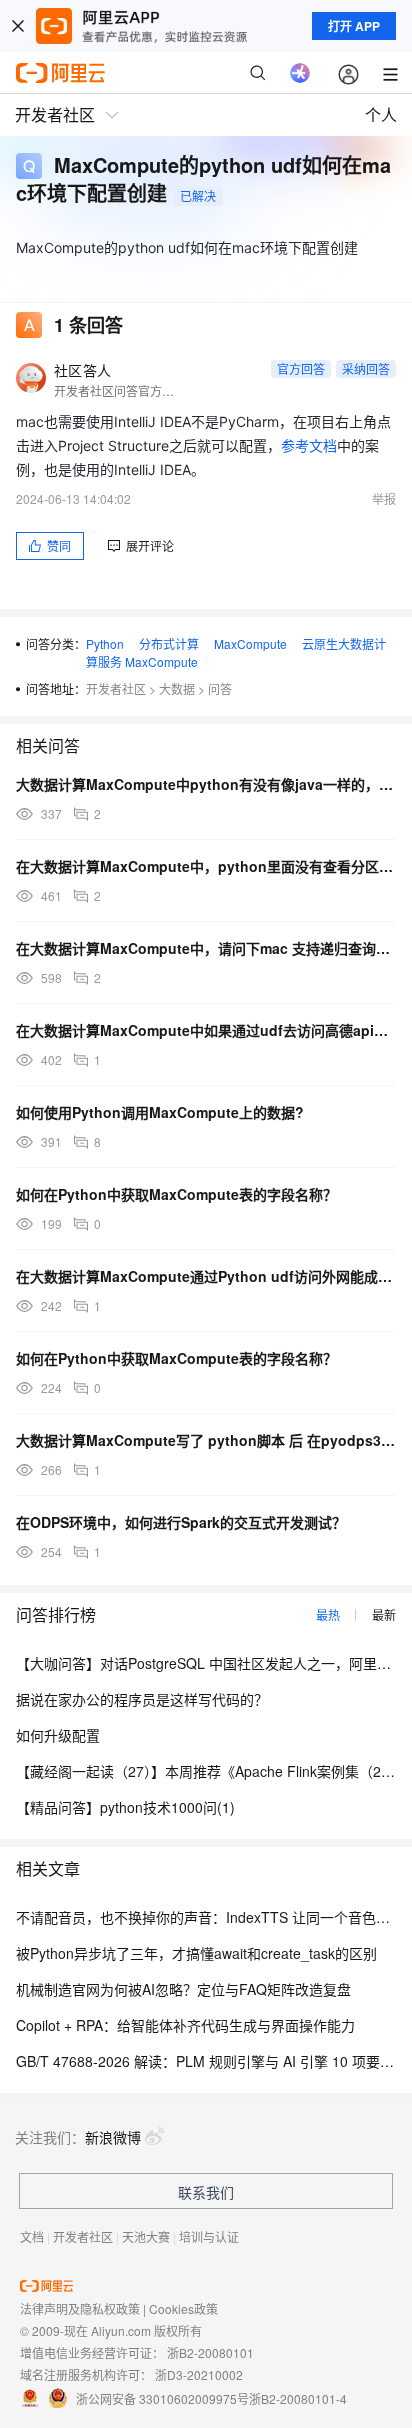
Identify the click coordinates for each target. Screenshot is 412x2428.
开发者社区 (116, 688)
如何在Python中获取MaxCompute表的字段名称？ (176, 1194)
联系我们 (206, 2192)
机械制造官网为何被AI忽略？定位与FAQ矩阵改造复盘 (183, 1989)
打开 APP (354, 26)
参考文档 (309, 445)
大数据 (177, 688)
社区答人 (82, 370)
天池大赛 (146, 2236)
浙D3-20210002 (199, 2374)
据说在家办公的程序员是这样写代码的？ (142, 1699)
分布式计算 (169, 643)
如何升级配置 (58, 1735)
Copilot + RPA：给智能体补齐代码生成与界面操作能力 (185, 2025)
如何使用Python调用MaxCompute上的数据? (160, 1112)
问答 (220, 688)
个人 (381, 114)
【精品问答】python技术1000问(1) (125, 1807)
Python (105, 643)
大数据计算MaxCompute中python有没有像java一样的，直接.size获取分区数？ (206, 784)
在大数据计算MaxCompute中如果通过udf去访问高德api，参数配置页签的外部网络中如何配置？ (206, 1030)
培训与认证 (209, 2236)
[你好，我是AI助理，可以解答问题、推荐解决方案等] (300, 73)
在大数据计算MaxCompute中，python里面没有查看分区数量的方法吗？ (206, 866)
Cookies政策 (183, 2308)
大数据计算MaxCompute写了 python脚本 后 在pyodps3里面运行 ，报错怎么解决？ (206, 1440)
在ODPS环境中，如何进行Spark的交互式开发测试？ (181, 1522)
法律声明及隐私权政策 (80, 2308)
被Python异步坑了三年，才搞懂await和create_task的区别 (196, 1953)
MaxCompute (250, 643)
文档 (32, 2236)
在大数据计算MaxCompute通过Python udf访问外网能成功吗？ (206, 1276)
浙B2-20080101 (210, 2352)
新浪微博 (113, 2137)
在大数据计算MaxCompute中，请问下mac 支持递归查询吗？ (206, 948)
